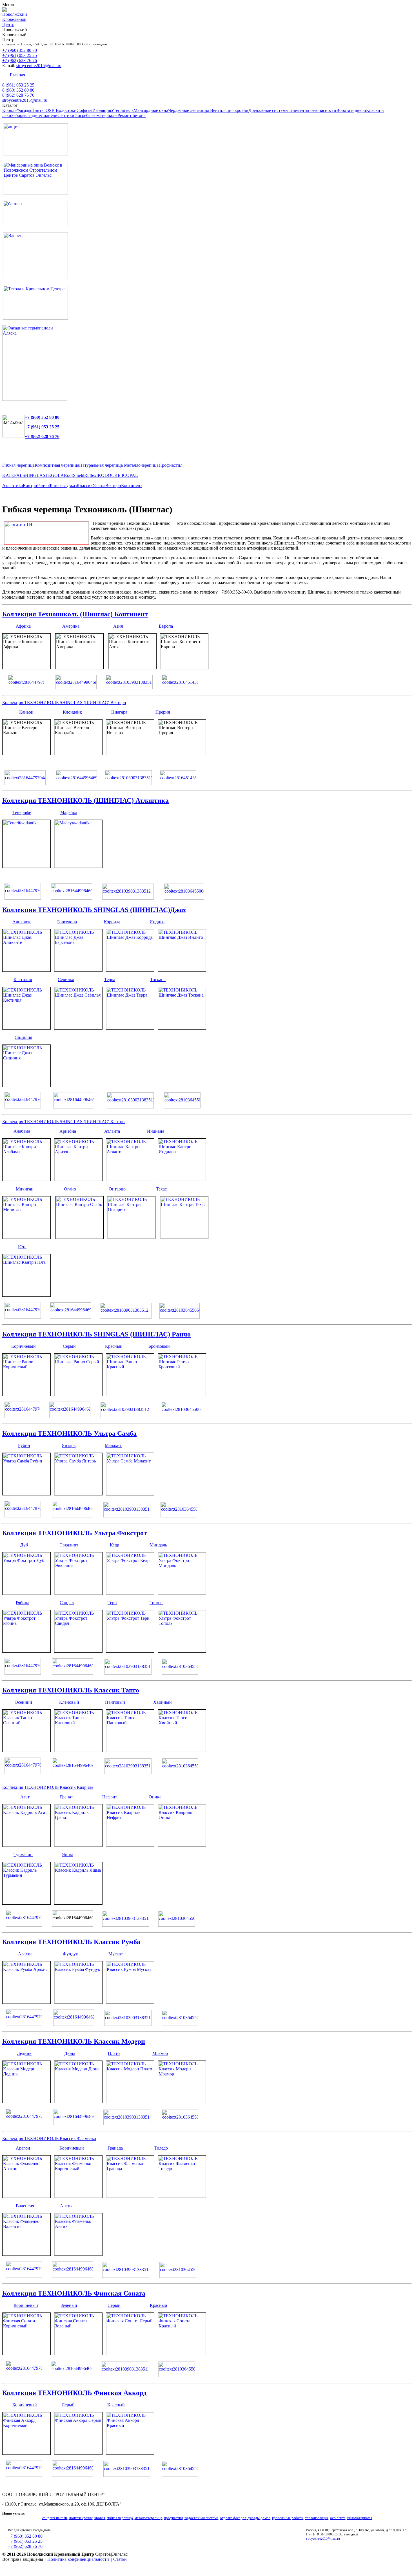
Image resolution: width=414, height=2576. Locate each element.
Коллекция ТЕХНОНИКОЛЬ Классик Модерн (74, 2041)
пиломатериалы (360, 2518)
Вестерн (113, 485)
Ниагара (119, 712)
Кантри (30, 485)
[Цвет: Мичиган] (26, 1237)
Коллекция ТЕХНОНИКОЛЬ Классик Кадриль (48, 1787)
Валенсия (25, 2206)
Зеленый (69, 2305)
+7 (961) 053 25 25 (20, 55)
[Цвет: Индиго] (182, 970)
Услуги (81, 75)
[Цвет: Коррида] (130, 970)
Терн (112, 1603)
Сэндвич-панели (41, 115)
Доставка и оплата (134, 75)
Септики (66, 115)
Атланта (112, 1131)
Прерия (163, 712)
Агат (25, 1797)
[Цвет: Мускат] (130, 2002)
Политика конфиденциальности (78, 2559)
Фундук (70, 1954)
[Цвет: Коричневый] (26, 1394)
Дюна (70, 2053)
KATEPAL (12, 475)
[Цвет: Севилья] (78, 1028)
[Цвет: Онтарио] (131, 1237)
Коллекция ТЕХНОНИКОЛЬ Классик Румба (71, 1942)
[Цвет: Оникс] (182, 1845)
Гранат (66, 1797)
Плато (114, 2053)
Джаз (72, 485)
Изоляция (102, 110)
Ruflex (90, 475)
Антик (66, 2206)
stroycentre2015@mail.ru (39, 66)
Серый (69, 1346)
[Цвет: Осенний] (26, 1750)
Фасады (24, 110)
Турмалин (23, 1855)
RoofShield (74, 475)
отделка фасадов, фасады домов (245, 2518)
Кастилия (23, 980)
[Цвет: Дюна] (78, 2102)
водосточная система (201, 2518)
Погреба (82, 115)
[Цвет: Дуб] (26, 1593)
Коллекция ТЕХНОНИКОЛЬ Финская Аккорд (74, 2393)
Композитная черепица (57, 465)
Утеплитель (122, 110)
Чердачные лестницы (189, 110)
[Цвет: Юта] (26, 1295)
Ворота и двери (351, 110)
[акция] (35, 154)
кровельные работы (288, 2518)
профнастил (173, 2518)
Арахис (25, 1954)
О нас (200, 75)
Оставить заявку (173, 75)
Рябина (23, 1603)
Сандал (67, 1603)
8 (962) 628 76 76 (18, 95)
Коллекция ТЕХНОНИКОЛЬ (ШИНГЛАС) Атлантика (85, 800)
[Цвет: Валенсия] (26, 2254)
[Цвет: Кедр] (130, 1593)
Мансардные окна (151, 110)
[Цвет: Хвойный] (182, 1750)
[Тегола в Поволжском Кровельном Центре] (35, 318)
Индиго (157, 922)
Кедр (114, 1545)
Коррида (112, 922)
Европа (166, 626)
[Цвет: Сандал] (78, 1651)
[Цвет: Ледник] (26, 2102)
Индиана (156, 1131)
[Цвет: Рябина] (26, 1651)
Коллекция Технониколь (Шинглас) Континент (75, 614)
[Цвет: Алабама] (26, 1179)
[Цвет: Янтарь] (78, 1494)
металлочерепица (148, 2518)
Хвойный (163, 1702)
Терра (110, 980)
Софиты (84, 110)
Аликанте (22, 922)
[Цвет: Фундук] (78, 2002)
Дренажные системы (269, 110)
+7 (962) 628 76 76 (20, 60)
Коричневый (24, 1346)
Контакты (40, 75)
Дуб (24, 1545)
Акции (62, 75)
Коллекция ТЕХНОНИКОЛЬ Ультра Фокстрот (75, 1533)
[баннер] (35, 224)
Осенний (23, 1702)
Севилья (66, 980)
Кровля (9, 110)
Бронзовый (159, 1346)
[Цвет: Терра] (130, 1028)
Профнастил (171, 465)
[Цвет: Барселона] (78, 970)
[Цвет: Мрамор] (182, 2102)
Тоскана (158, 980)
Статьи (120, 2559)
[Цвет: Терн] (130, 1651)
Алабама (22, 1131)
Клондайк (72, 712)
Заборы (18, 115)
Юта (22, 1247)
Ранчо (43, 485)
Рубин (24, 1445)
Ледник (24, 2053)
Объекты (102, 75)
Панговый (115, 1702)
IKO (100, 475)
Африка (23, 626)
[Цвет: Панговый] (130, 1750)
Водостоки (66, 110)
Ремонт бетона (132, 115)
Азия (118, 626)
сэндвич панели (55, 2518)
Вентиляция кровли (229, 110)
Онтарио (117, 1189)
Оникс (155, 1797)
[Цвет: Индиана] (182, 1179)
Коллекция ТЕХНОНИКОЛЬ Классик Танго (71, 1690)
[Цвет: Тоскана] (182, 1028)
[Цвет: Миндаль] (182, 1593)
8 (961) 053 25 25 (18, 85)
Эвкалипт (69, 1545)
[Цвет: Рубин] (26, 1494)
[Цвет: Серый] (78, 1394)
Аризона (68, 1131)
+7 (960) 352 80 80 (20, 50)
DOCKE (113, 475)
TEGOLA (55, 475)
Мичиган (25, 1189)
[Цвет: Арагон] (26, 2196)
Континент (132, 485)
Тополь (156, 1603)
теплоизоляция (317, 2518)
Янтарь (69, 1445)
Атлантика (13, 485)
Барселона (67, 922)
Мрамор (160, 2053)
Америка (71, 626)
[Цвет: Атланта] (130, 1179)
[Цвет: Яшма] (78, 1903)
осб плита (338, 2518)
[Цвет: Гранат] (78, 1845)
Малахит (113, 1445)
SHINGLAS (34, 475)
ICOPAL (130, 475)
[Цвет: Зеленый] (78, 2353)
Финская (58, 485)
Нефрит (110, 1797)
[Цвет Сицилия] (26, 1085)
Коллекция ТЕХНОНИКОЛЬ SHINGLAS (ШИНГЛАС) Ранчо (96, 1334)
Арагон (23, 2148)
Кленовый (69, 1702)
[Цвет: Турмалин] (26, 1903)
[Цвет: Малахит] (130, 1494)
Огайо (70, 1189)
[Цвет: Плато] (130, 2102)
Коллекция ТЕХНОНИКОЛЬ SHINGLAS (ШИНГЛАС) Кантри (64, 1122)
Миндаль (158, 1545)
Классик (85, 485)
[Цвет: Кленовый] (78, 1750)
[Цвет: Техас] (184, 1237)
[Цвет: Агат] (26, 1845)
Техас (161, 1189)
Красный (114, 1346)
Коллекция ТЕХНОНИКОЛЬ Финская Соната (74, 2293)
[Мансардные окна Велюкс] (35, 193)
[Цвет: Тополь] (182, 1651)
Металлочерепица (141, 465)
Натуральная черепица (102, 465)
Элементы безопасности (313, 110)
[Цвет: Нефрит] (130, 1845)
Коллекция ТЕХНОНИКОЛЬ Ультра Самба (69, 1433)
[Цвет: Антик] (78, 2254)
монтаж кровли (81, 2518)
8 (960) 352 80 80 (18, 90)
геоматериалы (104, 115)
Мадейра (69, 812)
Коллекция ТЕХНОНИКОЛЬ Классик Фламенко (49, 2138)
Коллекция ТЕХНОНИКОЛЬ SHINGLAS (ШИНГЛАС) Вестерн (64, 702)
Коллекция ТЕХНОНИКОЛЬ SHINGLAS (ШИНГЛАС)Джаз (94, 910)
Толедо (161, 2148)
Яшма (68, 1855)
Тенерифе (22, 812)
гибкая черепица (120, 2518)
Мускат (116, 1954)
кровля (100, 2518)
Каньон (26, 712)
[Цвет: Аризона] (78, 1179)
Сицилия (23, 1037)
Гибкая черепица (18, 465)
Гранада (115, 2148)
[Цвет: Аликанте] (26, 970)
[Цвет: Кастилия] (26, 1028)
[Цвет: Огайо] (79, 1237)
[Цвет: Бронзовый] (182, 1394)
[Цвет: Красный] (130, 1394)
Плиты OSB (44, 110)
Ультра (99, 485)
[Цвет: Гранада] (130, 2196)
